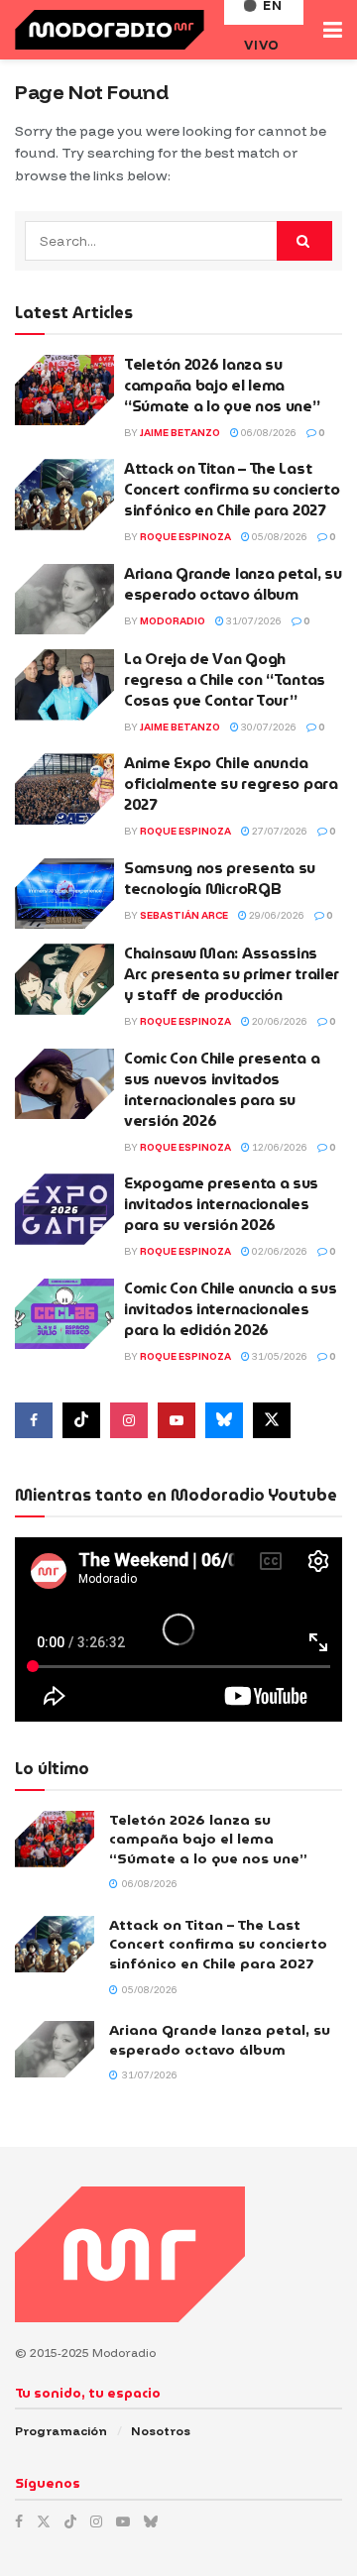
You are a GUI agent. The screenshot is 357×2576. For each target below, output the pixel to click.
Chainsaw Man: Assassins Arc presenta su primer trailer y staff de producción (232, 974)
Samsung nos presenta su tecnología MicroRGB (220, 879)
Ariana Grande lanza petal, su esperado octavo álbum (233, 584)
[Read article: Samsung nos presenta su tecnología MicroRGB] (64, 894)
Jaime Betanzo (180, 433)
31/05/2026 (279, 1356)
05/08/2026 (279, 537)
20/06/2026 (279, 1021)
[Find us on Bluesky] (224, 1420)
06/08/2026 (268, 433)
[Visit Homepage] (110, 30)
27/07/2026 (279, 831)
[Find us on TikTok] (70, 2521)
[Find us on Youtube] (177, 1420)
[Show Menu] (333, 30)
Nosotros (161, 2431)
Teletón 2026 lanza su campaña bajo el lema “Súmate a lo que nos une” (222, 386)
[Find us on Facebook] (34, 1420)
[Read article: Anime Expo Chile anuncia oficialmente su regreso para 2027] (64, 789)
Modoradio (173, 621)
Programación (61, 2431)
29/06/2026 (276, 915)
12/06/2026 (279, 1147)
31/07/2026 (253, 621)
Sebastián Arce (184, 915)
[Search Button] (304, 241)
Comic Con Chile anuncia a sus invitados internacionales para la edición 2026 (230, 1309)
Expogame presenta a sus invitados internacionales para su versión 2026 (221, 1204)
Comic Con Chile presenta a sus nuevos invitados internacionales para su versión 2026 (222, 1090)
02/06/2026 (279, 1251)
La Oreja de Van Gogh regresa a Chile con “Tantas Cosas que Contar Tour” (225, 680)
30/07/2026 (268, 727)
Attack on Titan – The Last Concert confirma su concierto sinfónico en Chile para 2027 (232, 490)
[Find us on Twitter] (272, 1420)
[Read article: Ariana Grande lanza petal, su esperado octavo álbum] (64, 600)
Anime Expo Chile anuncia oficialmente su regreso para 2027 (231, 784)
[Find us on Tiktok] (81, 1420)
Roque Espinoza (185, 537)
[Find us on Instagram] (129, 1420)
